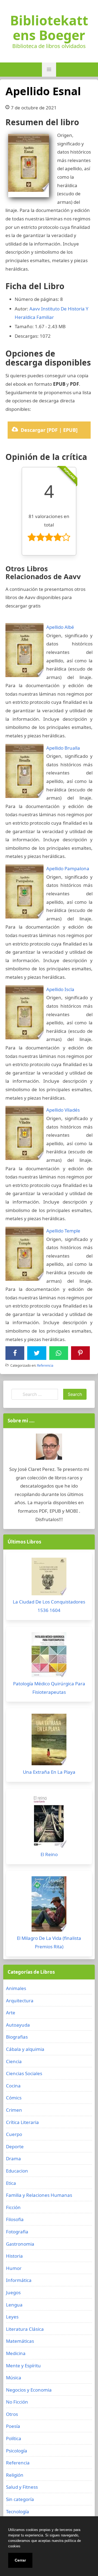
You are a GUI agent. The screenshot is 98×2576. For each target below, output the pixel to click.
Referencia (45, 1365)
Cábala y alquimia (25, 2049)
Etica (11, 2183)
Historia (14, 2256)
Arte (11, 2013)
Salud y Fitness (22, 2487)
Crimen (14, 2110)
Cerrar (20, 2560)
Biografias (17, 2037)
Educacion (17, 2171)
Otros (12, 2414)
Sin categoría (20, 2499)
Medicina (16, 2353)
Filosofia (15, 2219)
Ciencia (14, 2061)
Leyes (12, 2317)
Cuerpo (14, 2134)
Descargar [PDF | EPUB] (49, 430)
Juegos (13, 2292)
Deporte (15, 2146)
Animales (16, 1988)
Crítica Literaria (22, 2122)
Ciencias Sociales (24, 2073)
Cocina (13, 2086)
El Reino (49, 1854)
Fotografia (17, 2232)
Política (14, 2438)
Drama (13, 2158)
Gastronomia (20, 2244)
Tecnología (18, 2511)
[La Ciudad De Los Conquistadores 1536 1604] (49, 1578)
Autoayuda (18, 2025)
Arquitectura (20, 2001)
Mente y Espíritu (23, 2366)
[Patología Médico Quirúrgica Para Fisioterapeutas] (49, 1656)
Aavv (35, 309)
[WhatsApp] (59, 1353)
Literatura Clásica (25, 2329)
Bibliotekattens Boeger (49, 28)
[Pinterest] (80, 1353)
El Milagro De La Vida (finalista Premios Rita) (49, 1942)
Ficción (13, 2207)
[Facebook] (15, 1353)
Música (14, 2378)
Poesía (13, 2426)
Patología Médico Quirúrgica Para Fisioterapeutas (49, 1688)
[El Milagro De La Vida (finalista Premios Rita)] (49, 1905)
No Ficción (17, 2402)
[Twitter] (37, 1353)
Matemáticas (20, 2341)
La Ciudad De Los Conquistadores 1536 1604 (49, 1606)
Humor (14, 2268)
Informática (19, 2280)
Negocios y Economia (29, 2390)
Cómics (14, 2098)
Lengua (14, 2305)
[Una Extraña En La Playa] (49, 1741)
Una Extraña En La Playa (49, 1772)
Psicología (17, 2451)
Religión (15, 2475)
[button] (49, 70)
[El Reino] (49, 1822)
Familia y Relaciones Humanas (39, 2195)
